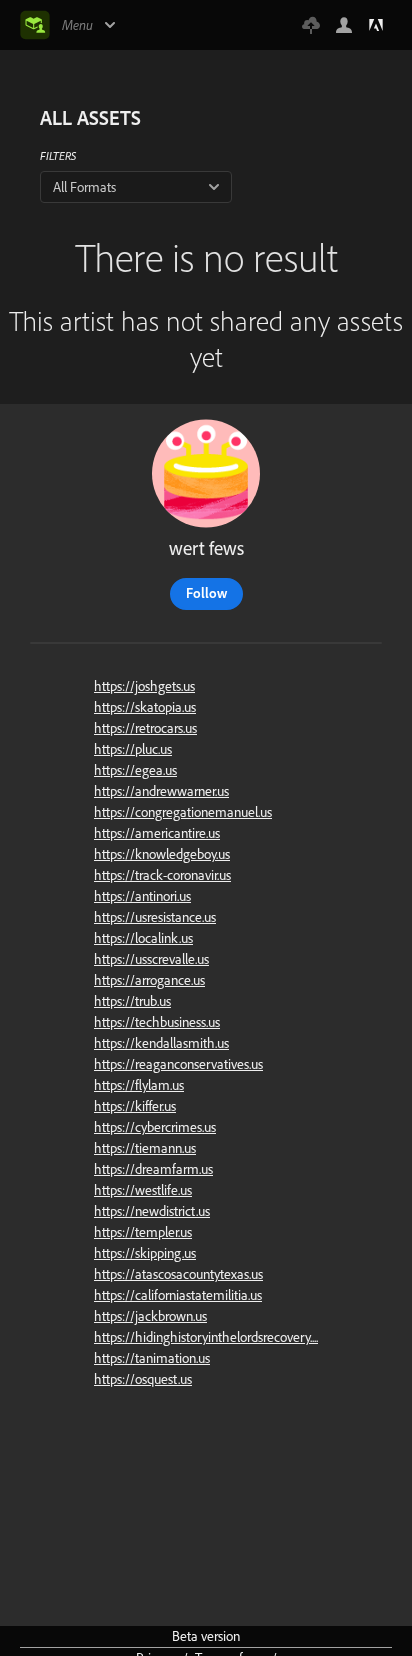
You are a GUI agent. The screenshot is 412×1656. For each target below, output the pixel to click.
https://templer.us (143, 1232)
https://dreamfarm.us (153, 1169)
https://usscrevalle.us (151, 959)
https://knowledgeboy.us (162, 854)
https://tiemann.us (145, 1148)
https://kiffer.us (135, 1106)
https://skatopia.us (145, 707)
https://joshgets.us (144, 686)
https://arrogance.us (149, 980)
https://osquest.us (143, 1379)
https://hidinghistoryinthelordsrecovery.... (206, 1337)
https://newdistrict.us (152, 1211)
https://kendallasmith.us (161, 1043)
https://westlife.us (143, 1190)
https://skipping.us (145, 1253)
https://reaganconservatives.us (178, 1064)
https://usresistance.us (155, 917)
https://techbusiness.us (157, 1022)
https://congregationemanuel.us (183, 812)
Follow (206, 593)
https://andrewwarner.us (161, 791)
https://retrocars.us (145, 728)
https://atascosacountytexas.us (178, 1274)
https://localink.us (143, 938)
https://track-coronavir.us (162, 875)
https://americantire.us (157, 833)
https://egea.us (135, 770)
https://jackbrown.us (150, 1316)
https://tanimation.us (152, 1358)
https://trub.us (132, 1001)
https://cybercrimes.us (155, 1127)
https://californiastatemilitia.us (178, 1295)
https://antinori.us (142, 896)
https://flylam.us (139, 1085)
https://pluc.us (133, 749)
